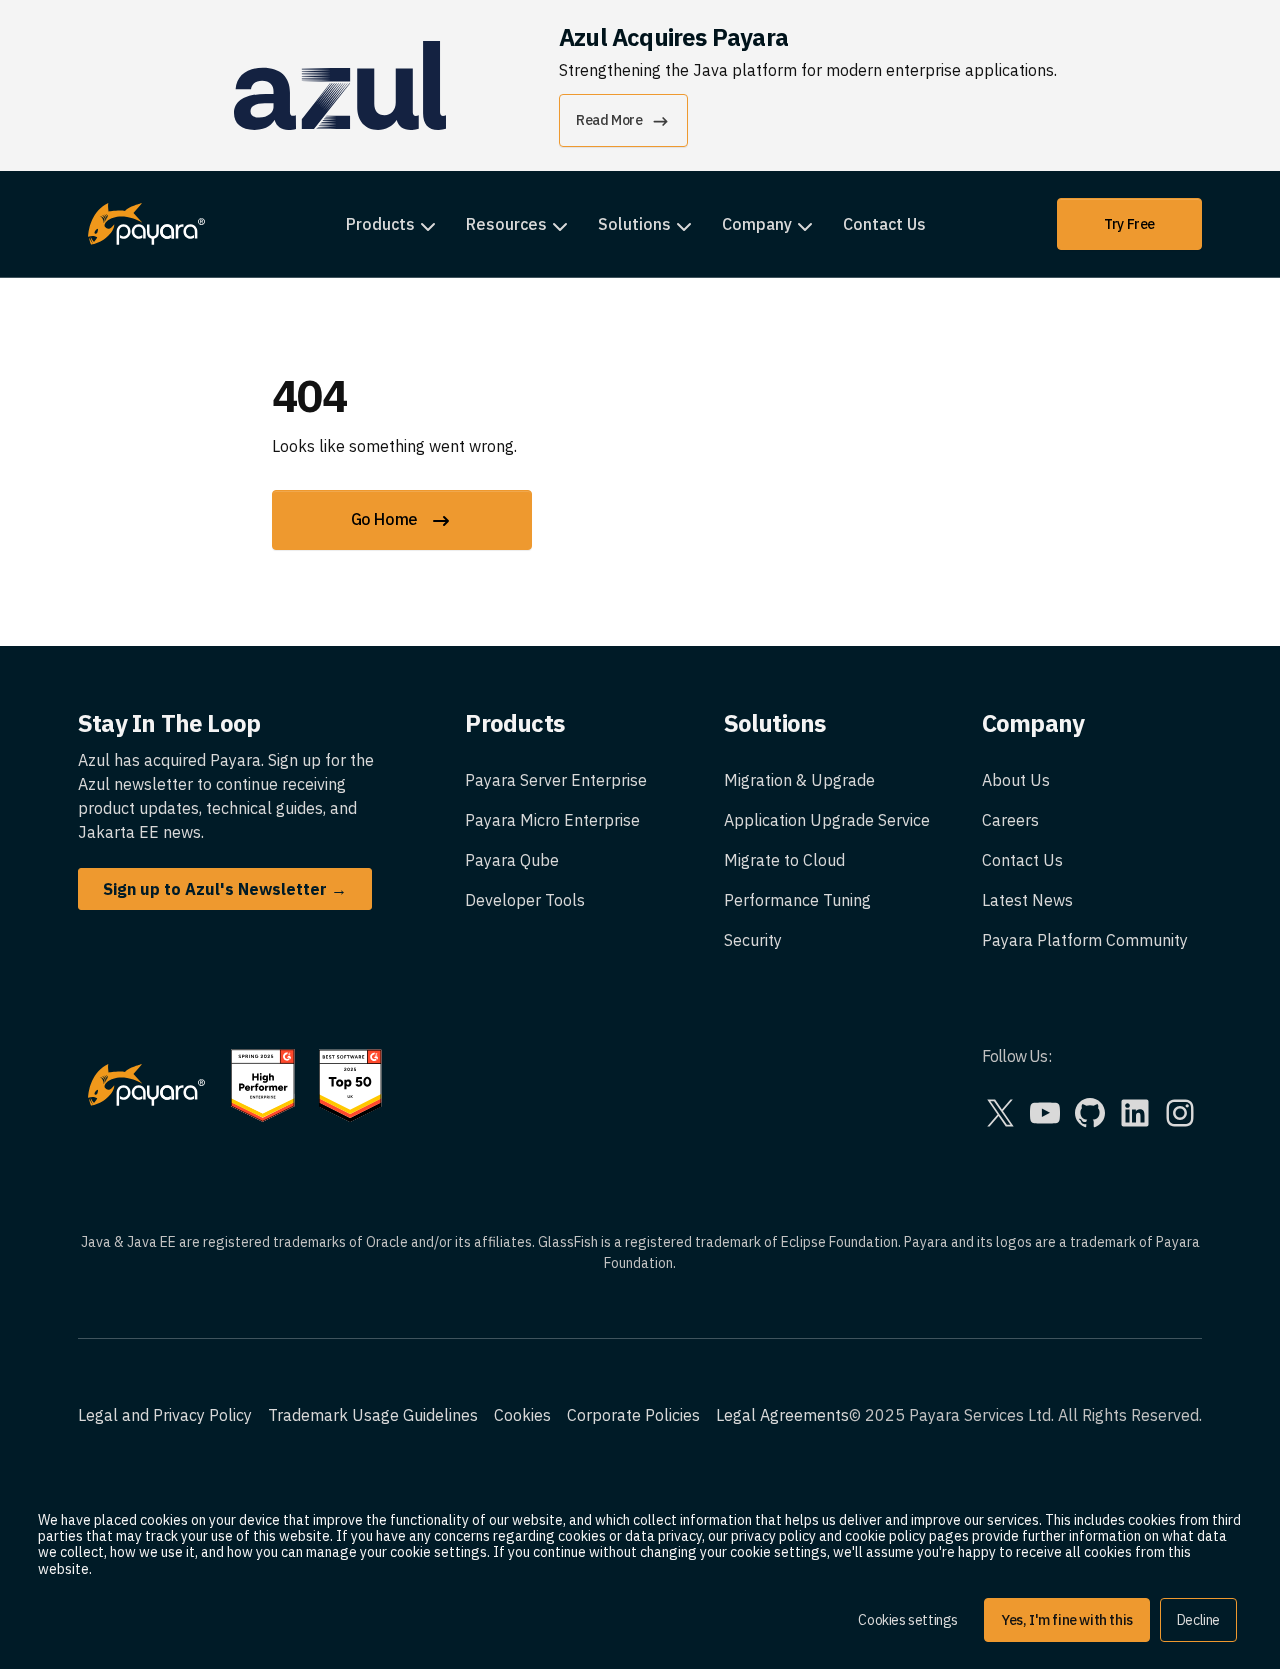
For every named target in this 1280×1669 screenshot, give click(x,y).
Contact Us (884, 224)
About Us (1016, 780)
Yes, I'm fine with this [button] (1067, 1620)
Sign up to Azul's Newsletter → (225, 889)
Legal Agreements (782, 1415)
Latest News (1027, 900)
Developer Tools (525, 900)
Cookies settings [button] (908, 1620)
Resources (506, 224)
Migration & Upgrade (799, 780)
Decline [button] (1198, 1620)
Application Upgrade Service (827, 820)
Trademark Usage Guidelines (373, 1415)
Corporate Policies (633, 1415)
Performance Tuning (797, 900)
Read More (609, 120)
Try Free (1129, 224)
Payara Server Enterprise (556, 780)
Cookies (522, 1415)
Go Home (386, 519)
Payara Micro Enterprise (552, 820)
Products (380, 224)
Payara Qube (512, 860)
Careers (1010, 820)
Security (753, 940)
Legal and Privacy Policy (165, 1415)
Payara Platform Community (1085, 940)
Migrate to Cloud (784, 860)
